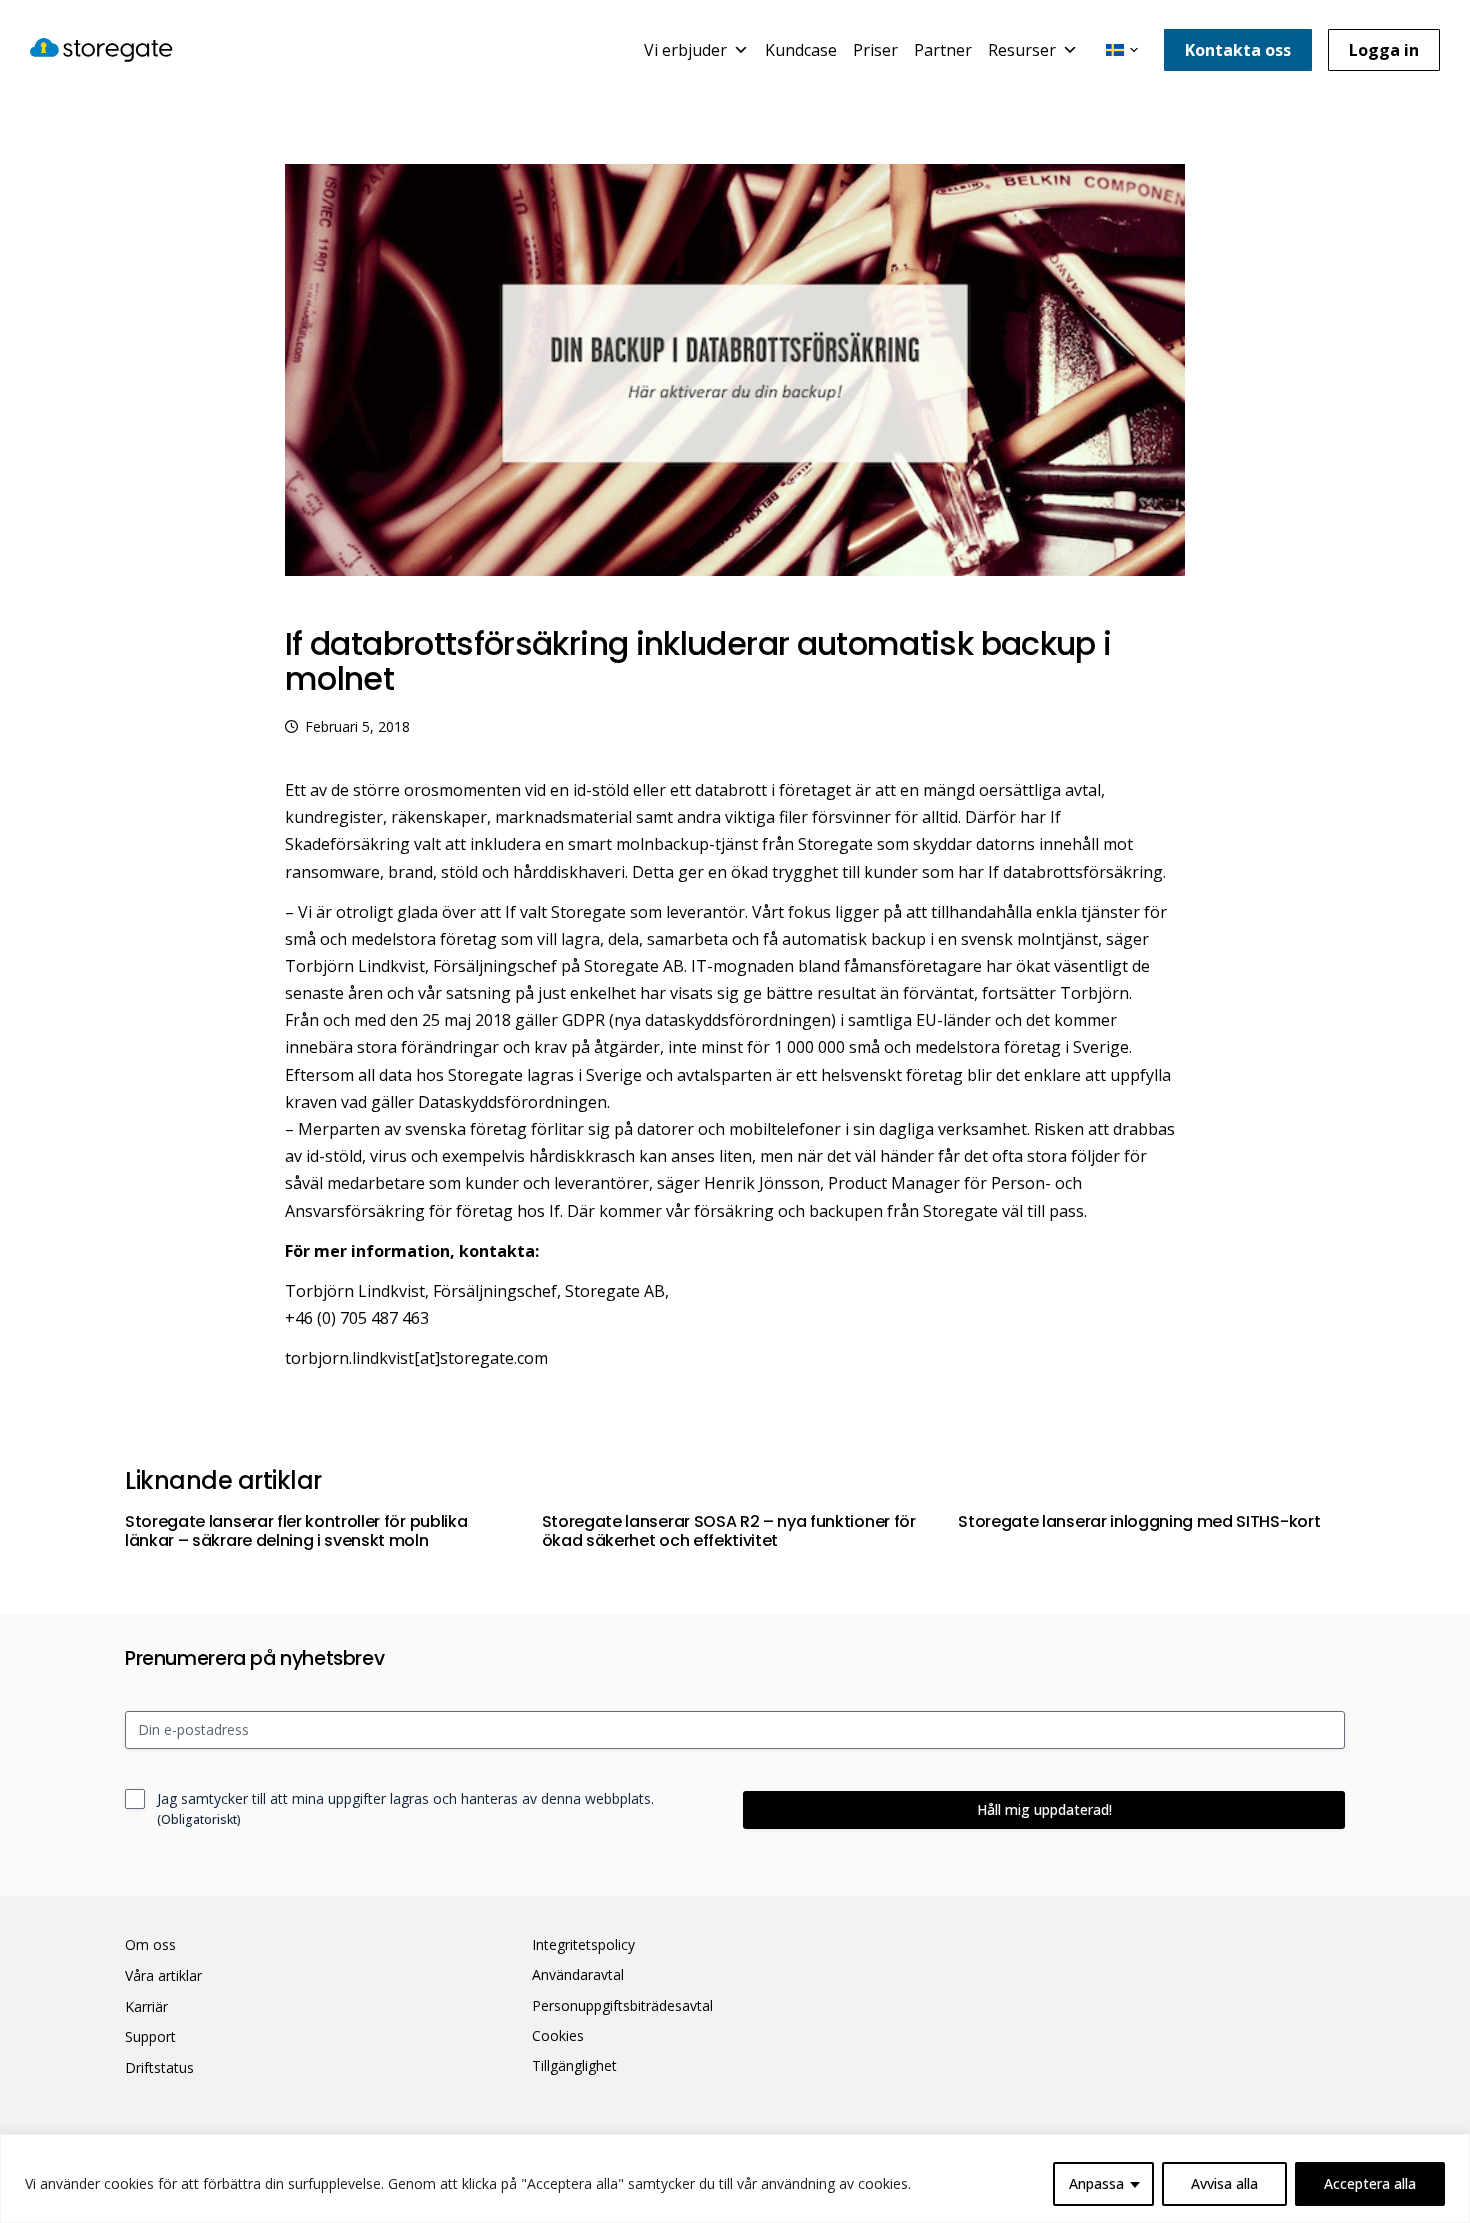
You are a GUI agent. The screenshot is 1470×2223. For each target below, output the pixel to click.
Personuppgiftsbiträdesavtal (622, 2006)
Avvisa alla (1224, 2183)
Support (150, 2037)
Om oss (150, 1945)
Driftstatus (159, 2068)
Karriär (146, 2007)
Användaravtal (578, 1975)
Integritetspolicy (583, 1945)
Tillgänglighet (574, 2066)
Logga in (1384, 50)
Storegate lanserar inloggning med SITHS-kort (1139, 1521)
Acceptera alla (1370, 2183)
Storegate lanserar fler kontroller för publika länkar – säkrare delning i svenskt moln (296, 1531)
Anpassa (1096, 2183)
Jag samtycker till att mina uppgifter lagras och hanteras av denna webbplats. (405, 1808)
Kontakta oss (1238, 50)
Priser (875, 50)
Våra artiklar (163, 1976)
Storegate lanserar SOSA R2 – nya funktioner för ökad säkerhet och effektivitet (729, 1531)
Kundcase (801, 50)
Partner (943, 50)
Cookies (558, 2036)
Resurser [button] (1022, 50)
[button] (1122, 50)
